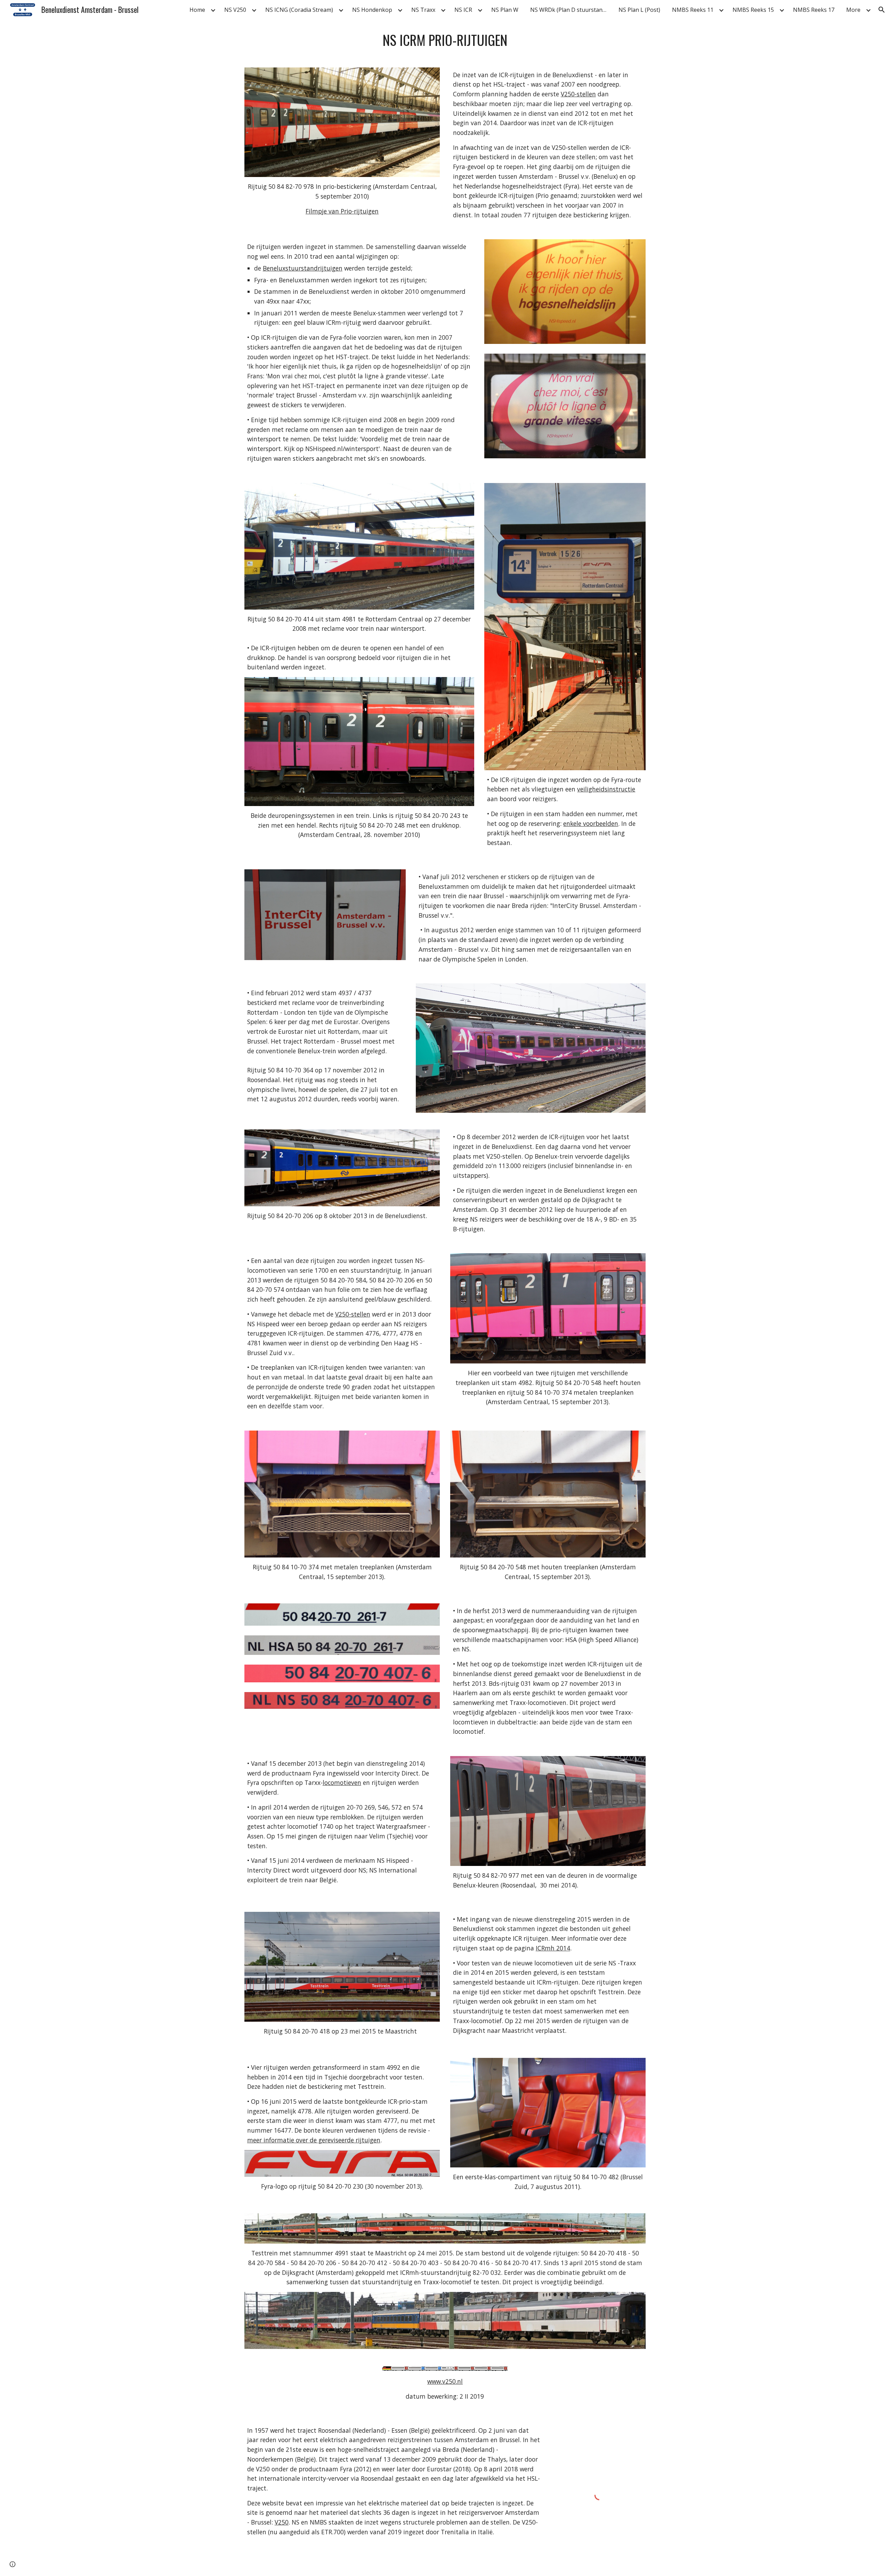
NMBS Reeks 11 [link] (693, 10)
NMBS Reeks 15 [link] (753, 10)
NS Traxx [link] (423, 10)
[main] (445, 40)
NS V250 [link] (235, 10)
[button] (882, 10)
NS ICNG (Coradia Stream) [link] (299, 10)
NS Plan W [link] (505, 10)
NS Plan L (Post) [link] (639, 10)
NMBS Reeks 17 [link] (814, 10)
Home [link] (197, 10)
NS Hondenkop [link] (372, 10)
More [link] (853, 10)
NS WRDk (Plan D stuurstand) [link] (569, 10)
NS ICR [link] (463, 10)
